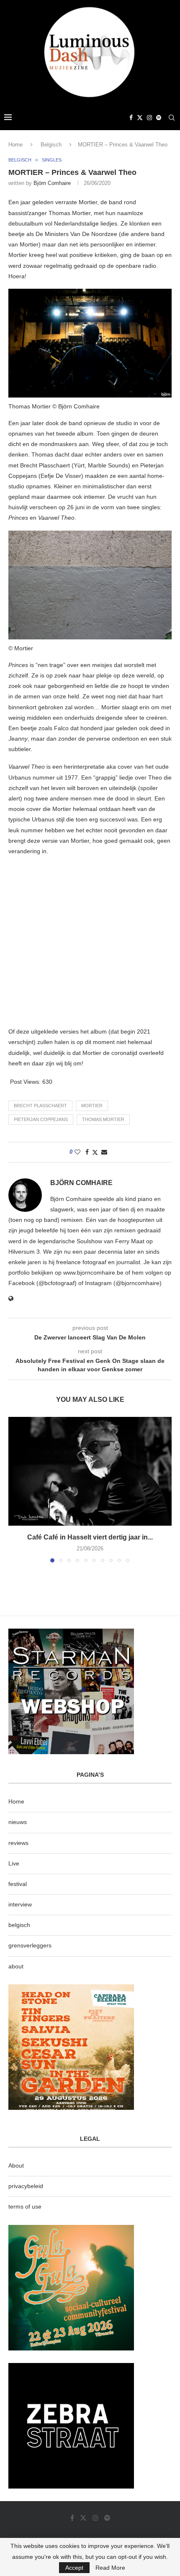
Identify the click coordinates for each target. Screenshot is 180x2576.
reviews (18, 1843)
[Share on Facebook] (87, 1152)
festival (18, 1884)
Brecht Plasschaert (40, 1106)
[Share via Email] (104, 1152)
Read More (110, 2568)
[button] (15, 1489)
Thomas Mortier (103, 1119)
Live (14, 1863)
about (16, 1966)
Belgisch (51, 145)
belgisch (19, 1925)
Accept (74, 2568)
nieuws (18, 1822)
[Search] (172, 118)
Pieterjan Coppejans (41, 1119)
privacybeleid (26, 2186)
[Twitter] (140, 118)
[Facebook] (131, 118)
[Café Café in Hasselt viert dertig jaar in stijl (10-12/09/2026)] (90, 1471)
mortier (92, 1106)
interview (20, 1904)
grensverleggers (30, 1945)
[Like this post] (77, 1152)
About (16, 2165)
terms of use (25, 2207)
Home (15, 145)
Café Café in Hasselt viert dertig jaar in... (90, 1537)
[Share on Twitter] (95, 1152)
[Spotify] (159, 118)
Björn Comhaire (52, 183)
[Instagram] (149, 118)
